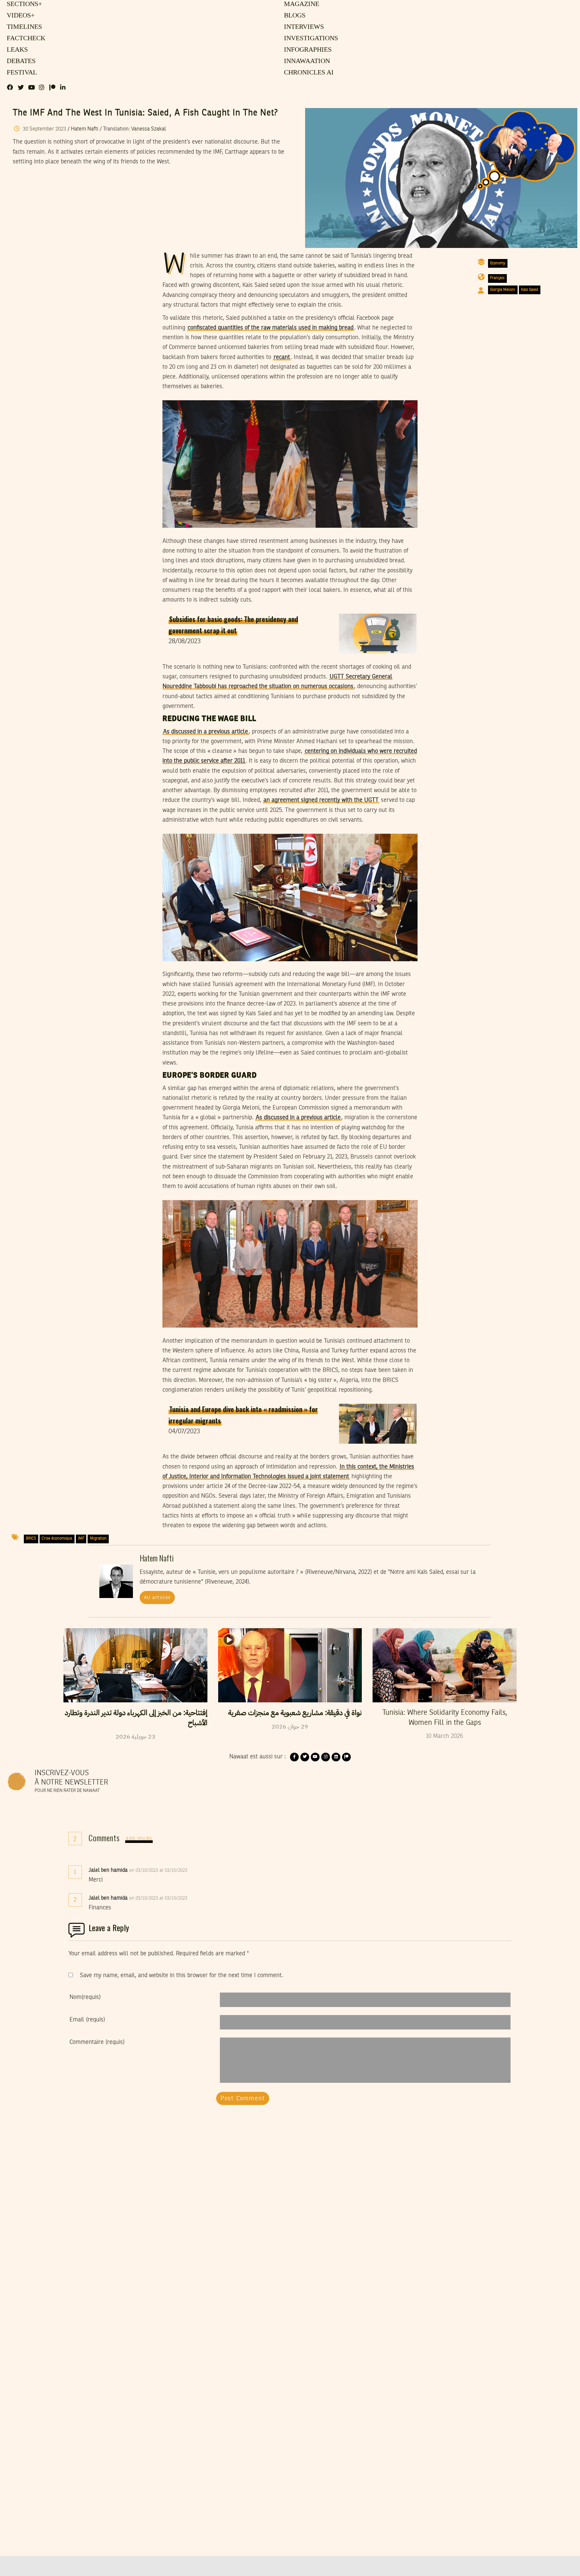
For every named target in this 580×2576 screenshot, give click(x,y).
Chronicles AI (308, 73)
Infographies (307, 50)
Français (497, 278)
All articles (157, 1598)
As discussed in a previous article (206, 732)
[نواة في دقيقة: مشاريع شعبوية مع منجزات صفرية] (290, 1665)
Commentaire (97, 2042)
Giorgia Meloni (503, 290)
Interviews (303, 27)
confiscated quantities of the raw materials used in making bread (271, 328)
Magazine (301, 4)
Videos (20, 16)
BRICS (31, 1539)
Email (87, 2020)
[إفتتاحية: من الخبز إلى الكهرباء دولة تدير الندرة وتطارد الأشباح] (135, 1665)
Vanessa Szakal (149, 129)
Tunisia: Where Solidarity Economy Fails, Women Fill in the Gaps (445, 1718)
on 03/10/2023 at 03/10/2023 (159, 1870)
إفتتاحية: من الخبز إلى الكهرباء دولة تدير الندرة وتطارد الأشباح (136, 1718)
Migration (98, 1539)
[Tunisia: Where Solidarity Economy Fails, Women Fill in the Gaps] (445, 1665)
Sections (23, 4)
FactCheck (25, 39)
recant (282, 357)
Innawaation (306, 61)
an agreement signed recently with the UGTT (321, 800)
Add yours (139, 1839)
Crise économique (57, 1539)
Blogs (294, 16)
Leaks (16, 50)
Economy (498, 263)
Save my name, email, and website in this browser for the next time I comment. (181, 1975)
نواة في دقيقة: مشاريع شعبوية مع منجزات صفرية (295, 1713)
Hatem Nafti (85, 129)
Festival (21, 73)
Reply (204, 1870)
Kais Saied (529, 290)
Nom (85, 1997)
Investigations (309, 39)
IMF (81, 1539)
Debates (20, 61)
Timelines (23, 27)
